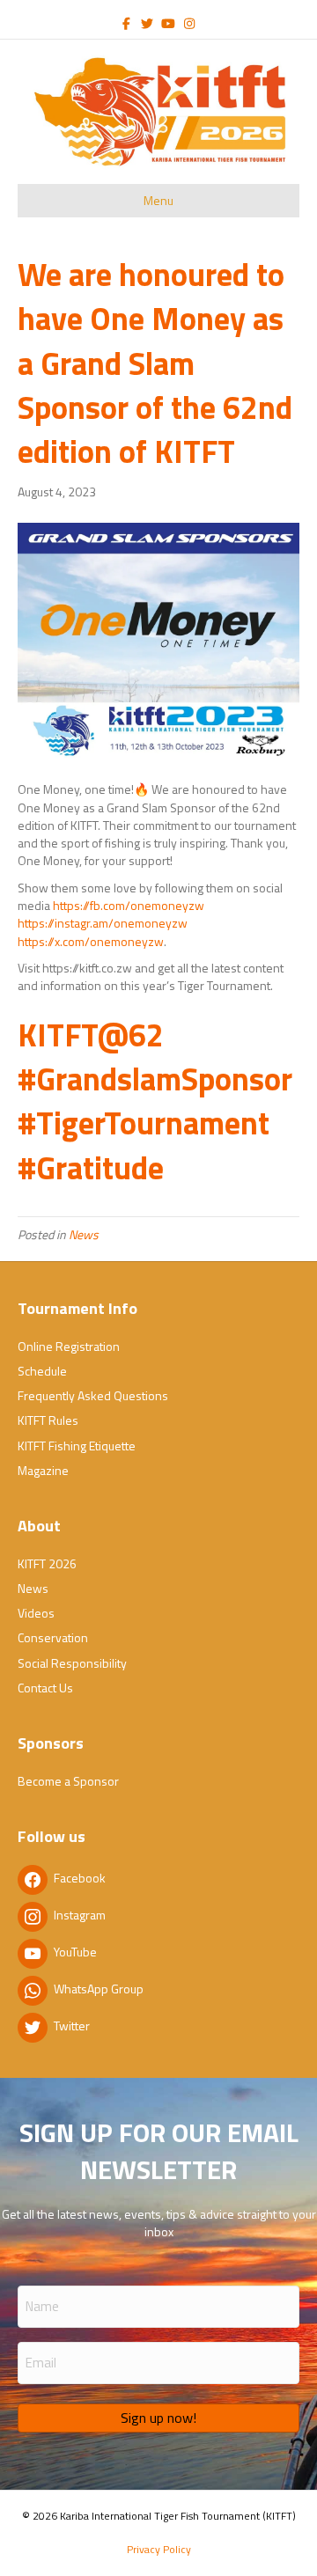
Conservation (53, 1637)
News (84, 1234)
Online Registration (69, 1346)
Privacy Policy (159, 2549)
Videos (36, 1613)
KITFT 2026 (47, 1563)
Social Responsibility (72, 1663)
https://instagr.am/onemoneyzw (103, 923)
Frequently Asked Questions (93, 1395)
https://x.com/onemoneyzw (91, 941)
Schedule (42, 1371)
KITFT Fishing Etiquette (77, 1446)
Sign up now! (158, 2418)
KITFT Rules (48, 1420)
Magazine (43, 1470)
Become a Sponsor (68, 1781)
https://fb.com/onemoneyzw (129, 905)
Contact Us (45, 1688)
